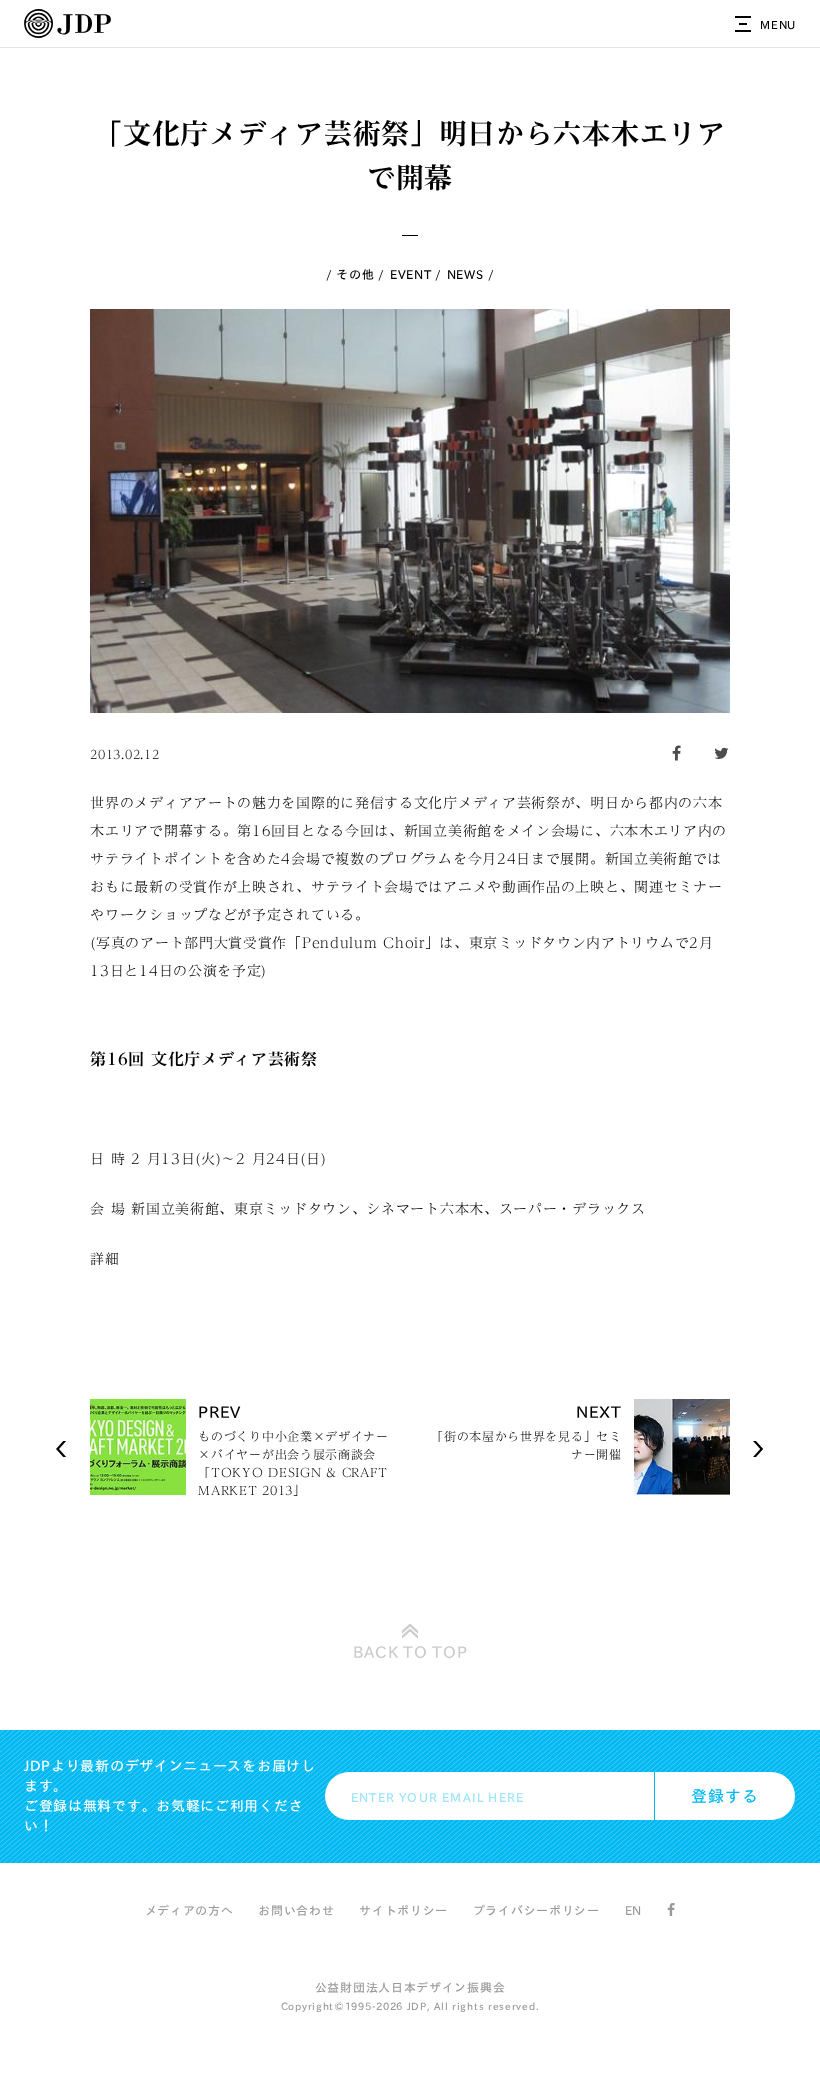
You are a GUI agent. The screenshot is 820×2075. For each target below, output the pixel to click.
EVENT (411, 274)
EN (633, 1910)
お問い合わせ (296, 1910)
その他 (355, 274)
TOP (410, 1652)
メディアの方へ (189, 1910)
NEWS (465, 274)
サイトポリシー (403, 1910)
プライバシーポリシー (536, 1910)
